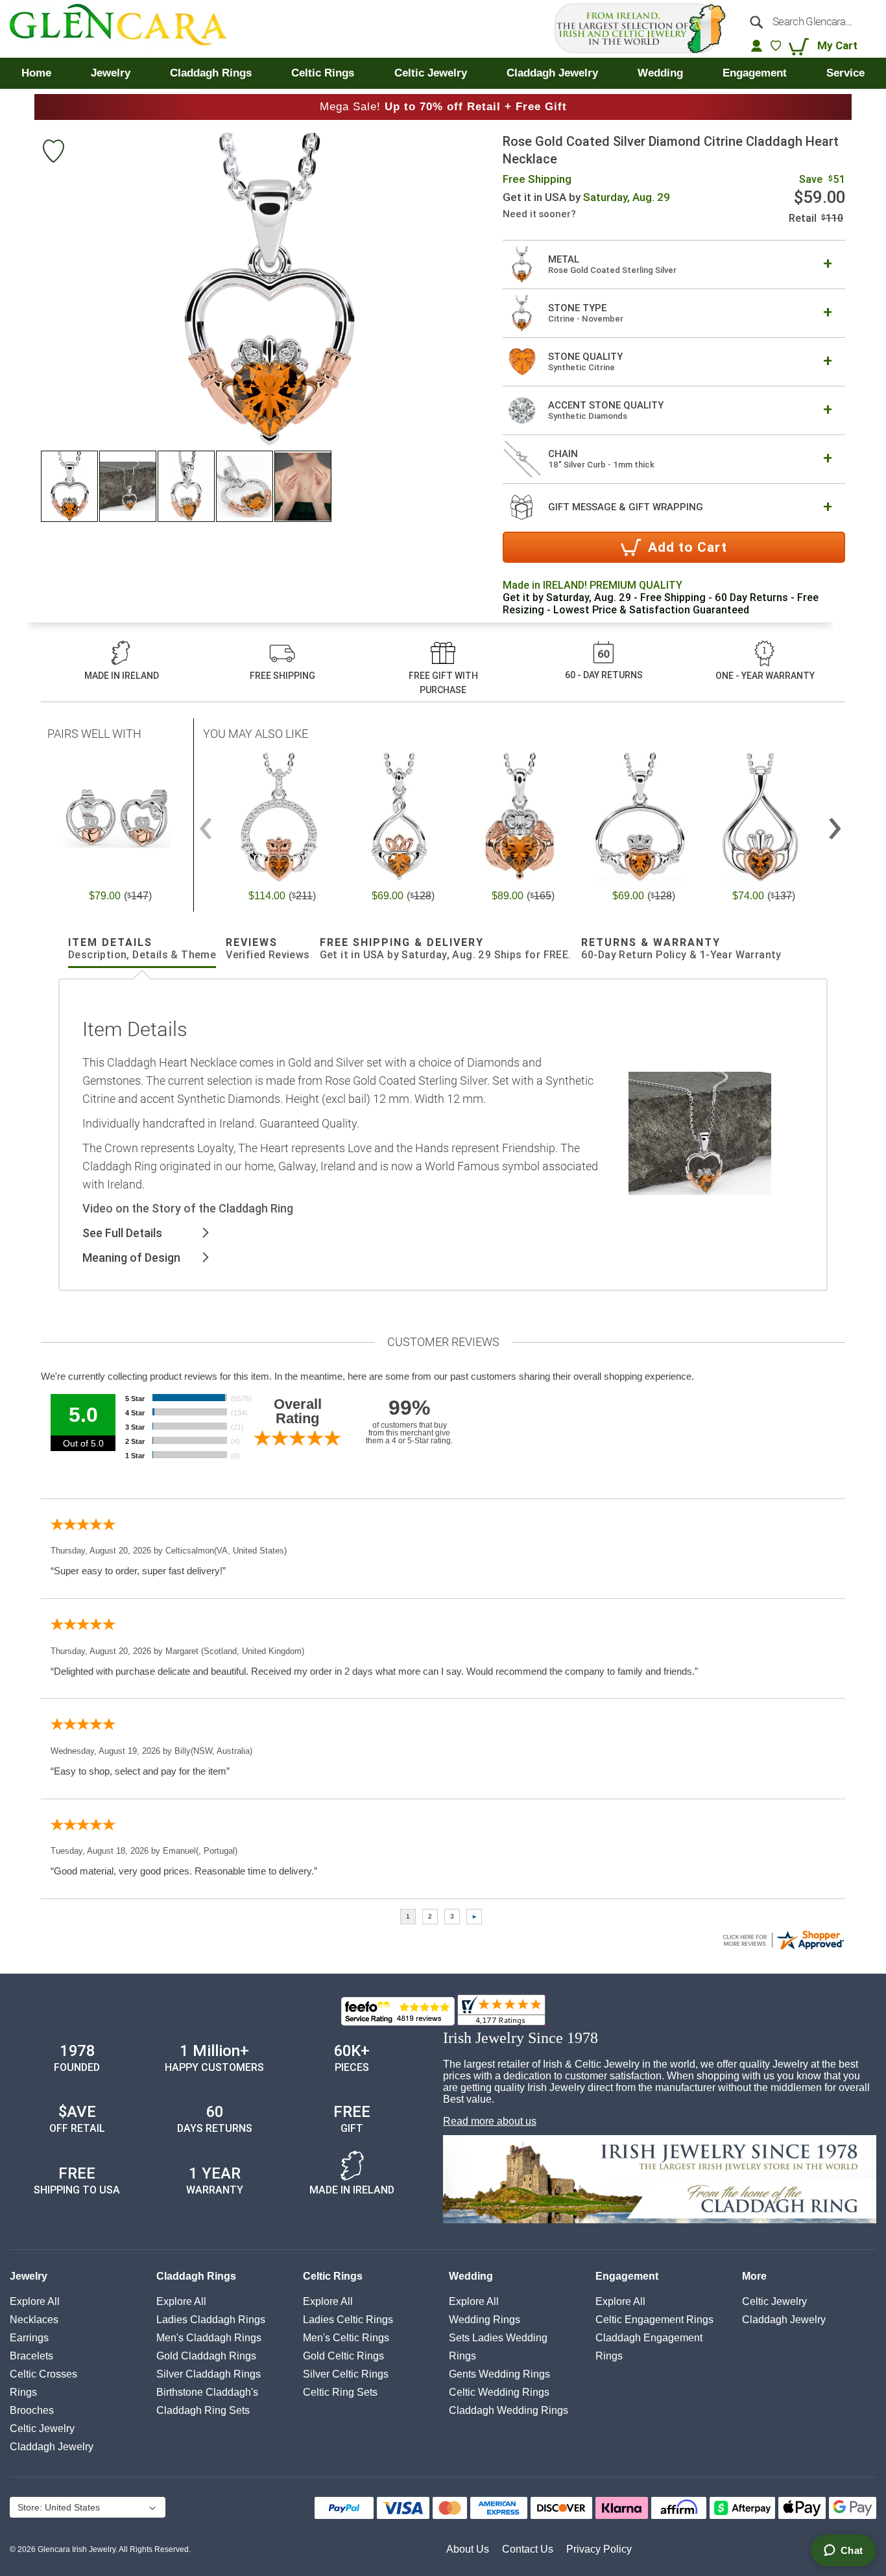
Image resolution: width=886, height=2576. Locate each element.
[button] (70, 486)
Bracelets (31, 2356)
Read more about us (490, 2121)
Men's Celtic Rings (346, 2338)
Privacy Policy (599, 2549)
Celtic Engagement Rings (654, 2320)
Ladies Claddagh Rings (211, 2320)
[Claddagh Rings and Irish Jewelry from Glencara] (127, 29)
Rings (23, 2392)
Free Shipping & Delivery (446, 949)
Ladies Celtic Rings (348, 2320)
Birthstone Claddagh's (207, 2392)
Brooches (32, 2410)
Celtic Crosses (43, 2374)
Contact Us (528, 2549)
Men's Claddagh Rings (209, 2338)
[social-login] (757, 45)
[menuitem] (36, 73)
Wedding (471, 2276)
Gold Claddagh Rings (206, 2356)
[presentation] (835, 823)
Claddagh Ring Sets (203, 2410)
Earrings (29, 2338)
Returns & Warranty (681, 949)
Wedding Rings (485, 2320)
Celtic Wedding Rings (499, 2392)
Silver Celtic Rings (346, 2374)
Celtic (42, 2428)
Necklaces (34, 2320)
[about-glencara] (660, 2180)
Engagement (627, 2276)
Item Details (142, 949)
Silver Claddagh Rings (209, 2374)
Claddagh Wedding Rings (509, 2410)
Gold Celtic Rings (343, 2356)
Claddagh (52, 2447)
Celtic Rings (333, 2276)
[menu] (443, 73)
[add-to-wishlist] (53, 153)
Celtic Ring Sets (340, 2392)
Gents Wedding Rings (499, 2374)
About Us (468, 2549)
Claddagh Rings (196, 2276)
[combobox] (809, 21)
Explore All (35, 2301)
